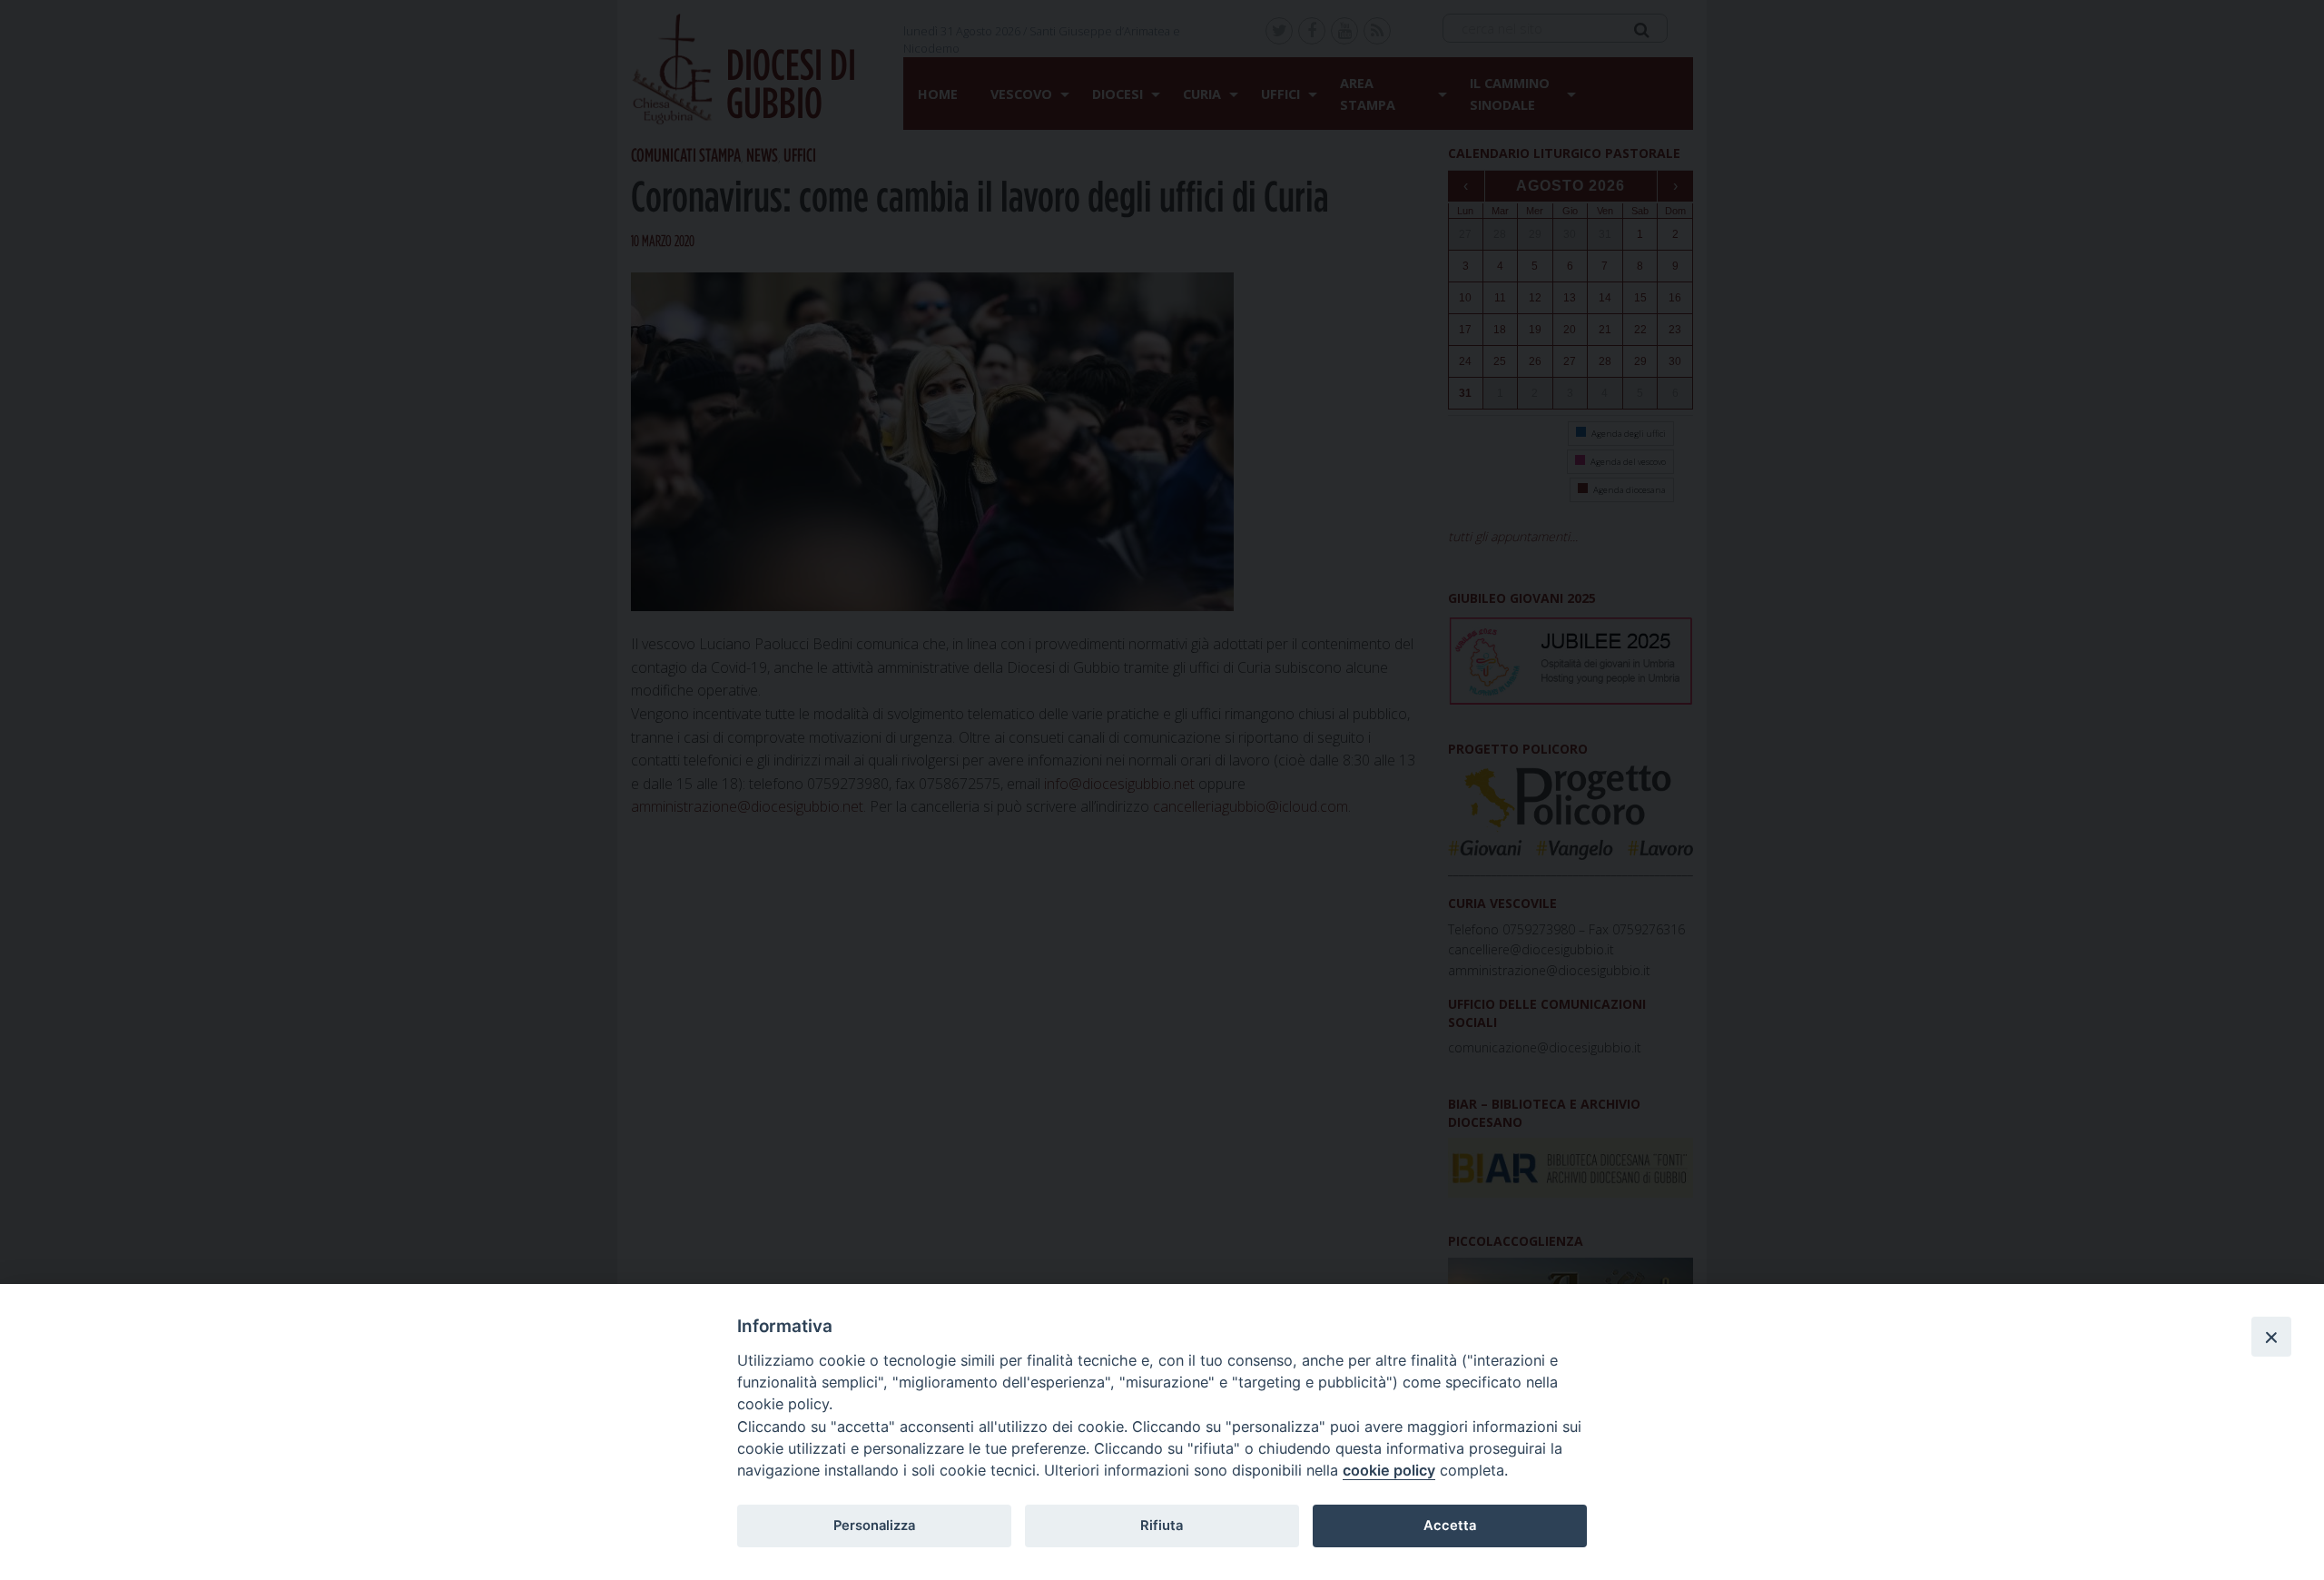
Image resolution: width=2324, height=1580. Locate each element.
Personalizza (874, 1526)
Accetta (1450, 1526)
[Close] (2271, 1337)
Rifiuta (1162, 1526)
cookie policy (1389, 1470)
